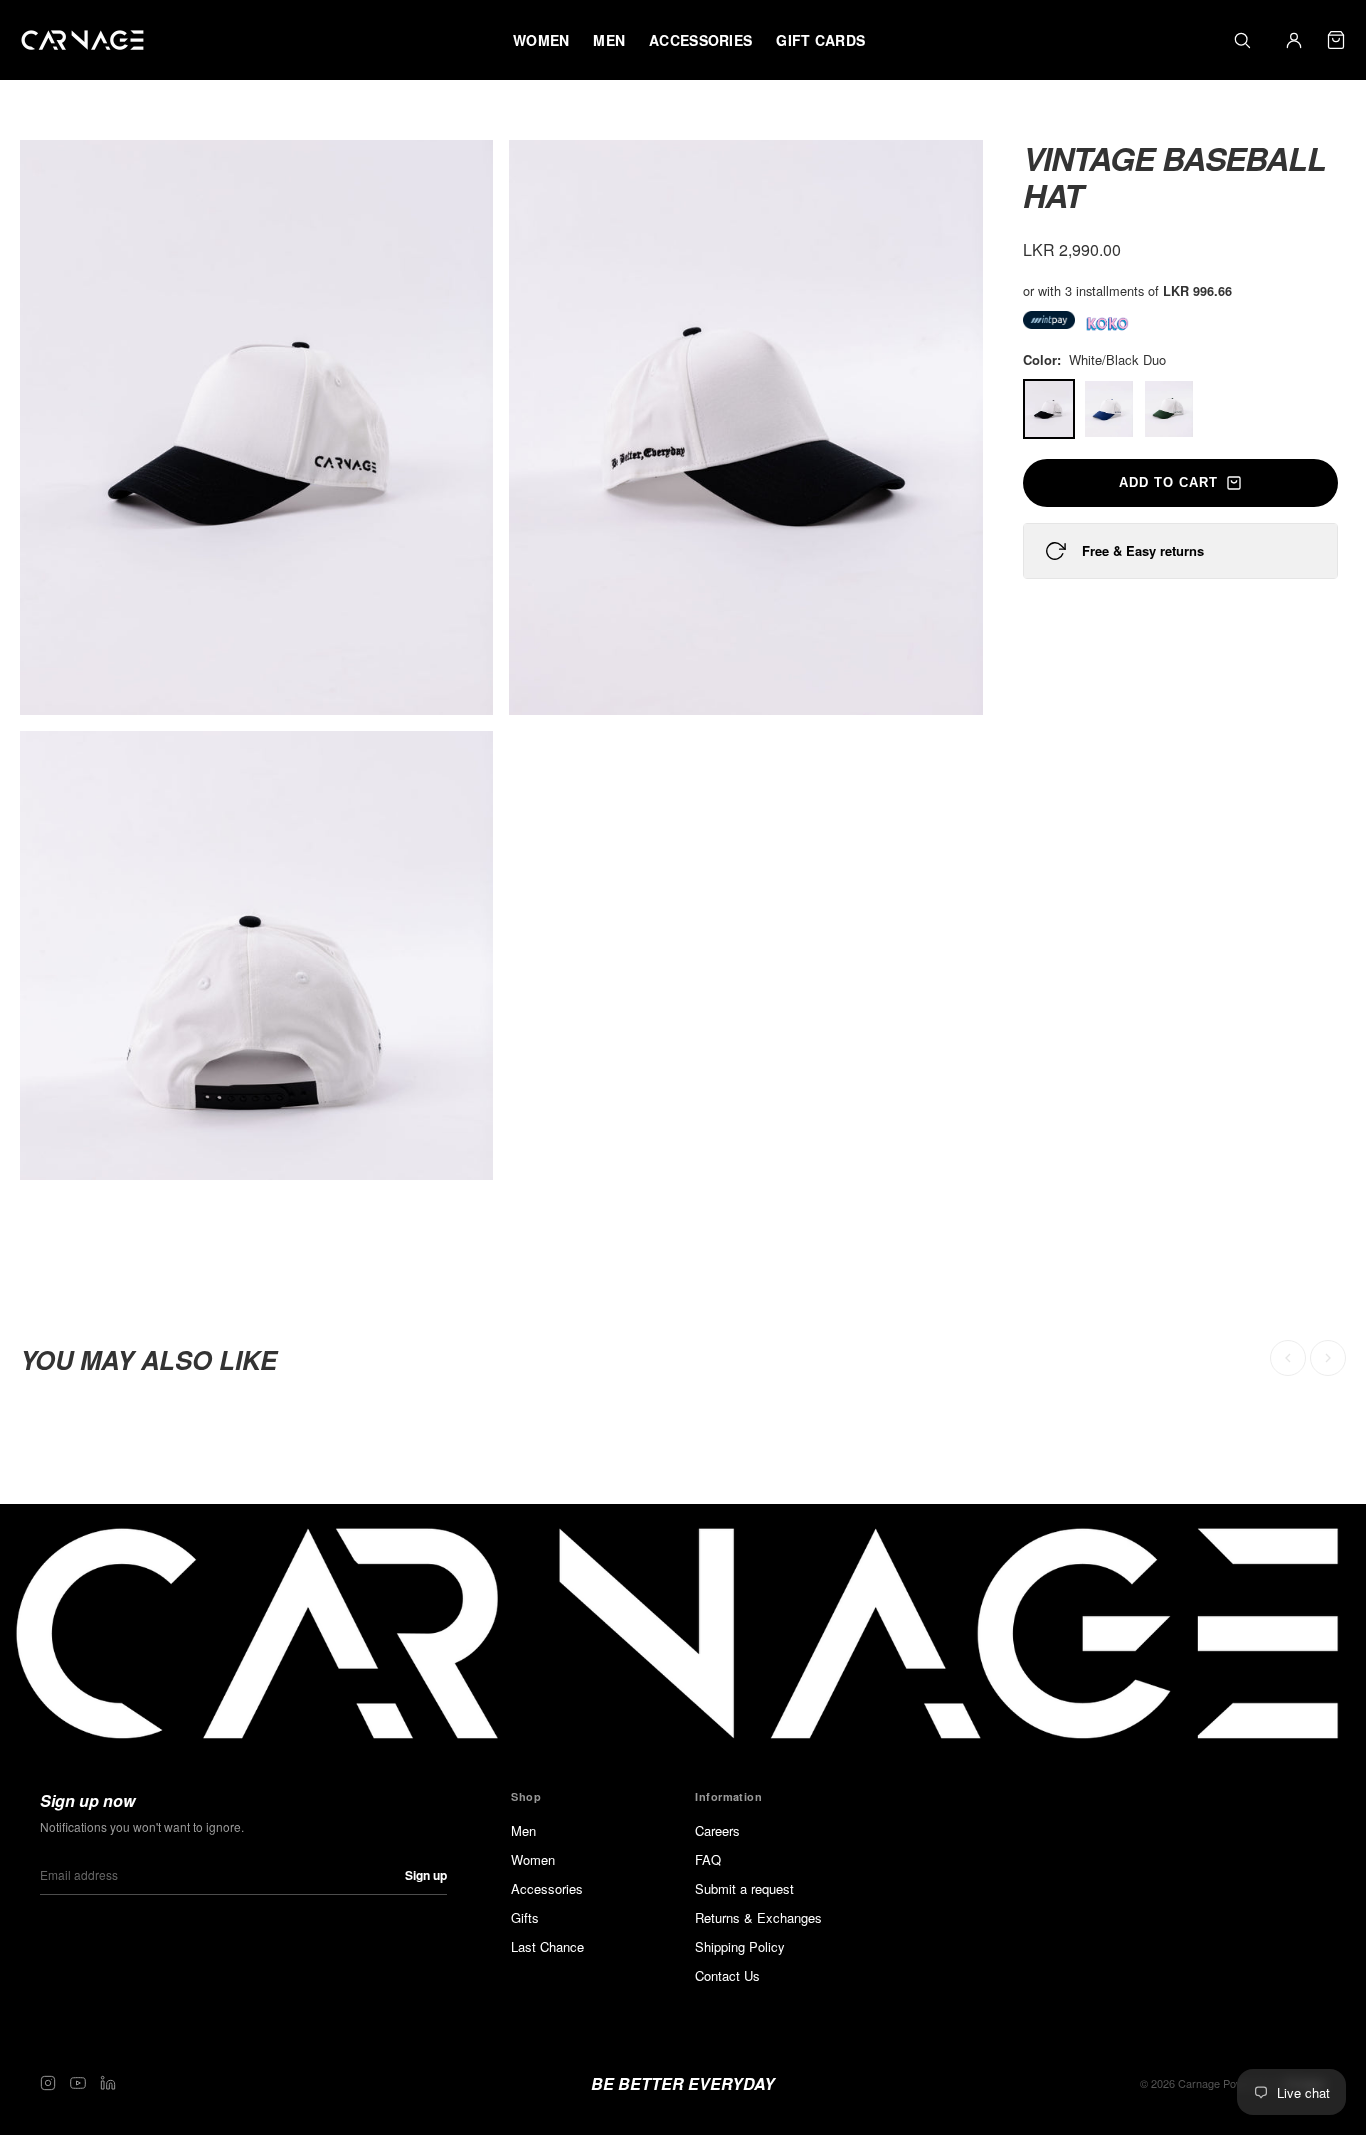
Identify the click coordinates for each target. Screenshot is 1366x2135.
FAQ (708, 1859)
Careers (717, 1830)
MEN (609, 40)
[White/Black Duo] (1049, 409)
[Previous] (1288, 1358)
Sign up (426, 1875)
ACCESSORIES (700, 40)
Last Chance (547, 1946)
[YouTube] (78, 2083)
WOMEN (541, 40)
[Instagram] (48, 2083)
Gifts (525, 1917)
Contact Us (727, 1975)
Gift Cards (820, 40)
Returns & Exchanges (758, 1917)
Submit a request (744, 1888)
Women (533, 1859)
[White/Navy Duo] (1109, 409)
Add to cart (1168, 482)
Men (523, 1830)
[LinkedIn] (108, 2083)
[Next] (1328, 1358)
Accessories (547, 1888)
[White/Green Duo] (1169, 409)
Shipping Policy (740, 1946)
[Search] (1242, 40)
